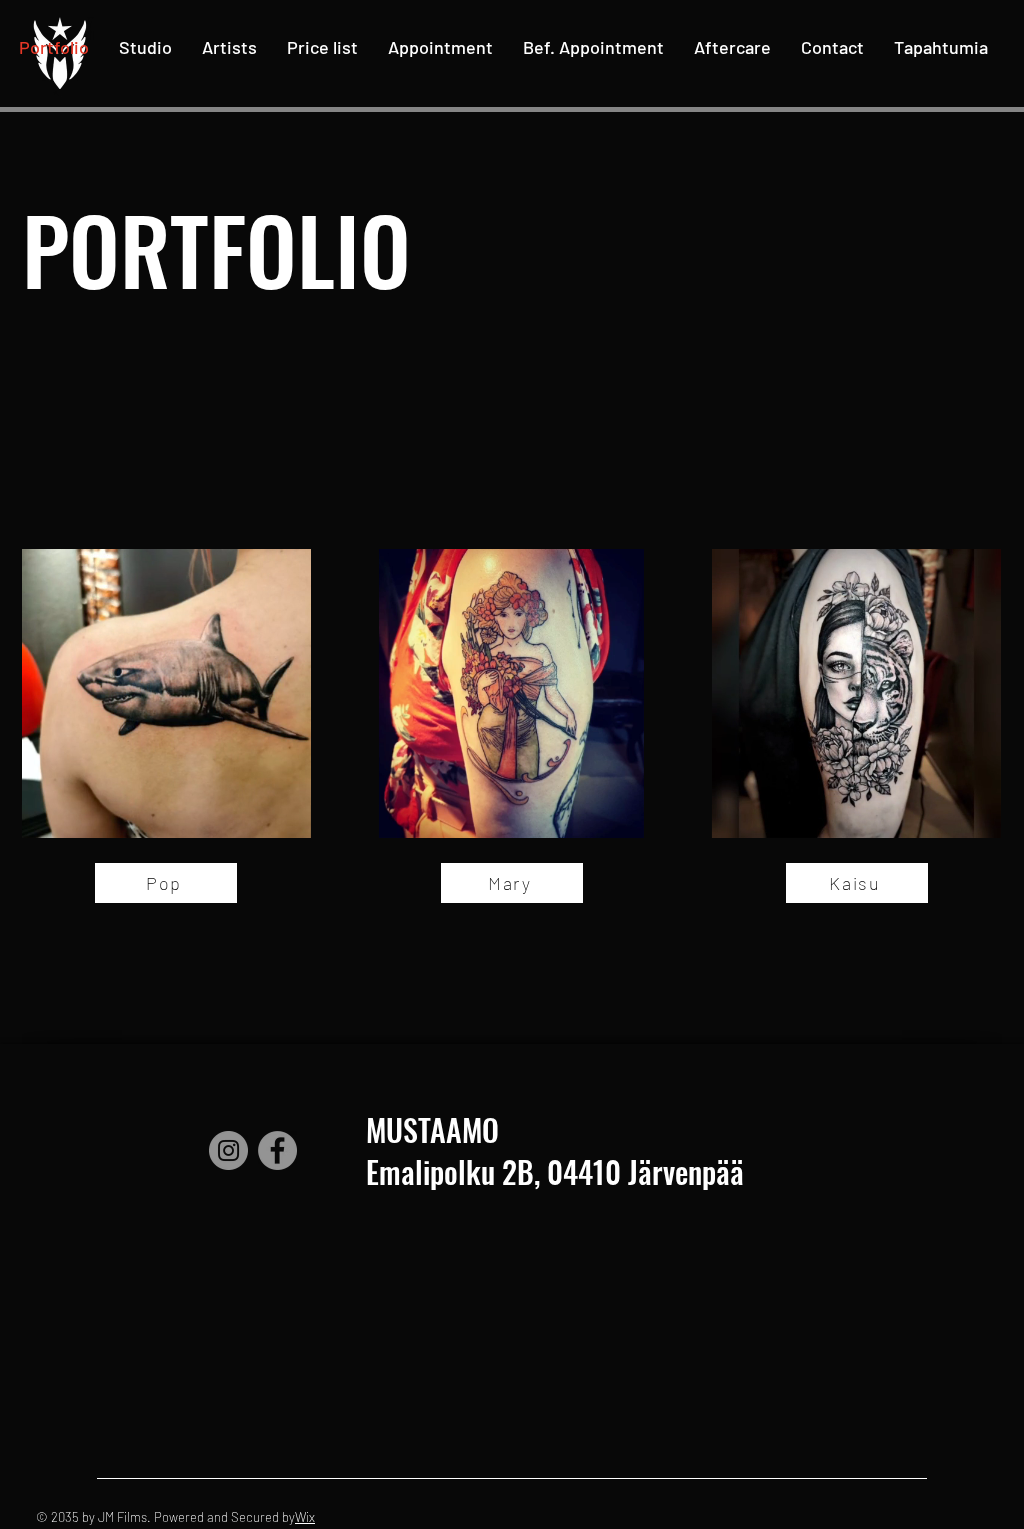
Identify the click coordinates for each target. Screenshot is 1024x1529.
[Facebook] (277, 1150)
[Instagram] (228, 1150)
